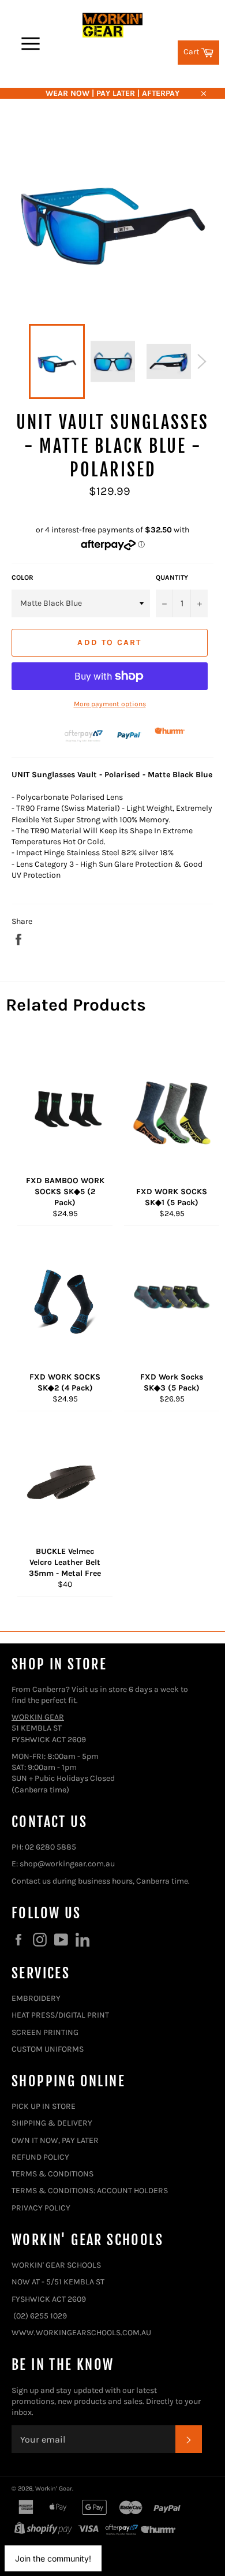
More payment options (110, 704)
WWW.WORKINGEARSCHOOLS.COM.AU (81, 2333)
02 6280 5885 (50, 1847)
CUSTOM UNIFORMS (48, 2049)
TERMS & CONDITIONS (52, 2174)
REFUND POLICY (40, 2157)
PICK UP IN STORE (44, 2106)
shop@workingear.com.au (67, 1864)
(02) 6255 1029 (40, 2316)
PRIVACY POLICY (41, 2208)
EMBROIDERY (36, 1998)
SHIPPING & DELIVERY (52, 2123)
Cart (201, 51)
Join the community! (53, 2558)
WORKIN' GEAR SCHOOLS (56, 2265)
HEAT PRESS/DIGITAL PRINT (60, 2015)
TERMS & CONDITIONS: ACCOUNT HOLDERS (90, 2191)
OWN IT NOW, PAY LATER (55, 2140)
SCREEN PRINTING (45, 2032)
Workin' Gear (54, 2489)
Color (22, 577)
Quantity (172, 577)
